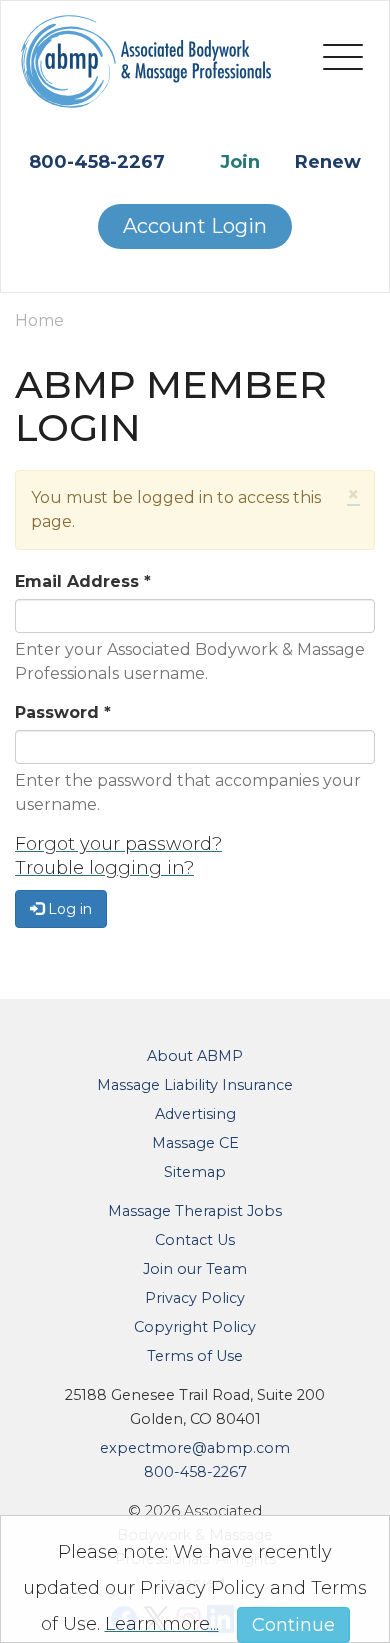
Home (39, 320)
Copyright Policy (195, 1327)
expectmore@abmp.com (195, 1448)
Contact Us (195, 1240)
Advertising (195, 1114)
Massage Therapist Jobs (195, 1211)
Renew (328, 162)
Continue (293, 1625)
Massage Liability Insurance (195, 1085)
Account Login (195, 226)
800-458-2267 (97, 162)
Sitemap (195, 1172)
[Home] (146, 75)
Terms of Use (195, 1356)
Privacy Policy (195, 1298)
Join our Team (195, 1269)
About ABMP (195, 1056)
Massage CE (195, 1143)
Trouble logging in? (104, 868)
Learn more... (162, 1624)
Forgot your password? (118, 844)
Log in (68, 909)
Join (240, 162)
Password (63, 712)
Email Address (83, 581)
